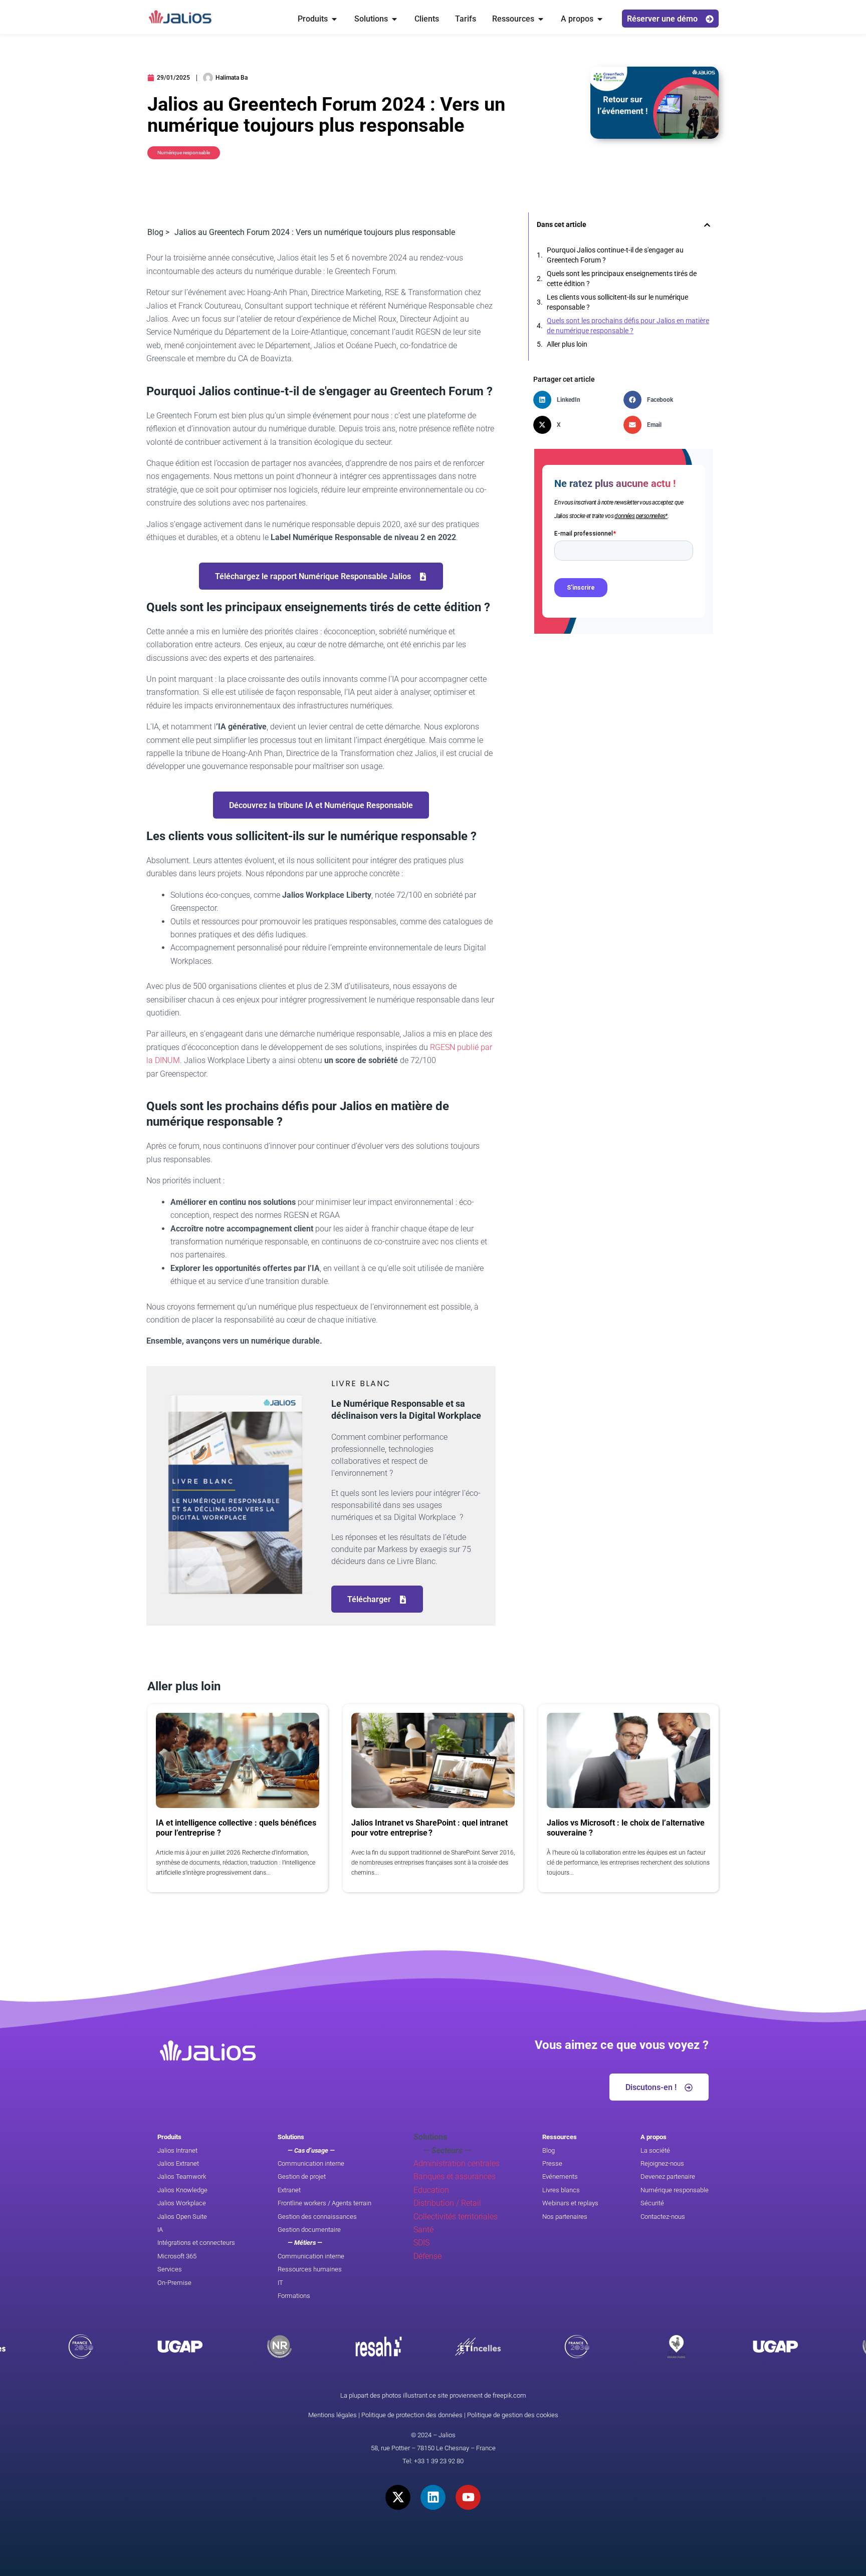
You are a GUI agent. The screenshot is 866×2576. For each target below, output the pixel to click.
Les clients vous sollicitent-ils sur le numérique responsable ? (617, 302)
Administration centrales (457, 2163)
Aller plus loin (567, 344)
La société (655, 2150)
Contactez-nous (663, 2217)
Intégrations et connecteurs (196, 2243)
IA (160, 2230)
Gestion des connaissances (317, 2217)
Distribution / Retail (447, 2203)
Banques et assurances (455, 2176)
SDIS (421, 2243)
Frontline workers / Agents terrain (324, 2203)
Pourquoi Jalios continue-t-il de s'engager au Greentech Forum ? (615, 255)
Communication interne (311, 2163)
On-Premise (174, 2283)
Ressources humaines (310, 2269)
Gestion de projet (302, 2176)
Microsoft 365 (177, 2256)
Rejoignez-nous (662, 2163)
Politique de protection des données (412, 2415)
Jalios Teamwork (182, 2176)
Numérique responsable (675, 2190)
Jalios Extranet (178, 2163)
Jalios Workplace (182, 2203)
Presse (552, 2163)
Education (431, 2190)
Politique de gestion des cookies (513, 2415)
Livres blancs (561, 2190)
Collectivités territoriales (456, 2217)
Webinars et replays (570, 2203)
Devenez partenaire (668, 2176)
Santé (423, 2230)
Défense (427, 2256)
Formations (294, 2296)
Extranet (289, 2190)
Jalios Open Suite (182, 2217)
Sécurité (652, 2203)
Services (170, 2269)
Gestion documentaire (309, 2230)
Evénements (560, 2176)
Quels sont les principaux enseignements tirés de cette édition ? (622, 279)
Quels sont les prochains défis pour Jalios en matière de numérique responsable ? (628, 326)
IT (280, 2283)
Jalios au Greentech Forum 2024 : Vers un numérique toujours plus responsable (315, 232)
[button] (707, 225)
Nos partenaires (565, 2217)
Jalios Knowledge (182, 2190)
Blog (549, 2150)
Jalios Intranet (177, 2150)
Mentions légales (333, 2415)
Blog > (158, 232)
